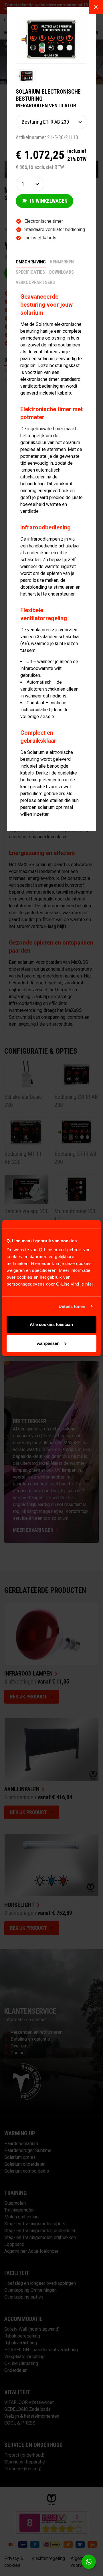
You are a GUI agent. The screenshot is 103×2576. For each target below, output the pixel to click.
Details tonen (72, 1306)
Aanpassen (48, 1343)
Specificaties (30, 272)
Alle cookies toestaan (51, 1324)
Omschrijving (31, 262)
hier (89, 1284)
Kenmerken (62, 262)
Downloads (62, 272)
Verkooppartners (35, 282)
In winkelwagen (49, 201)
